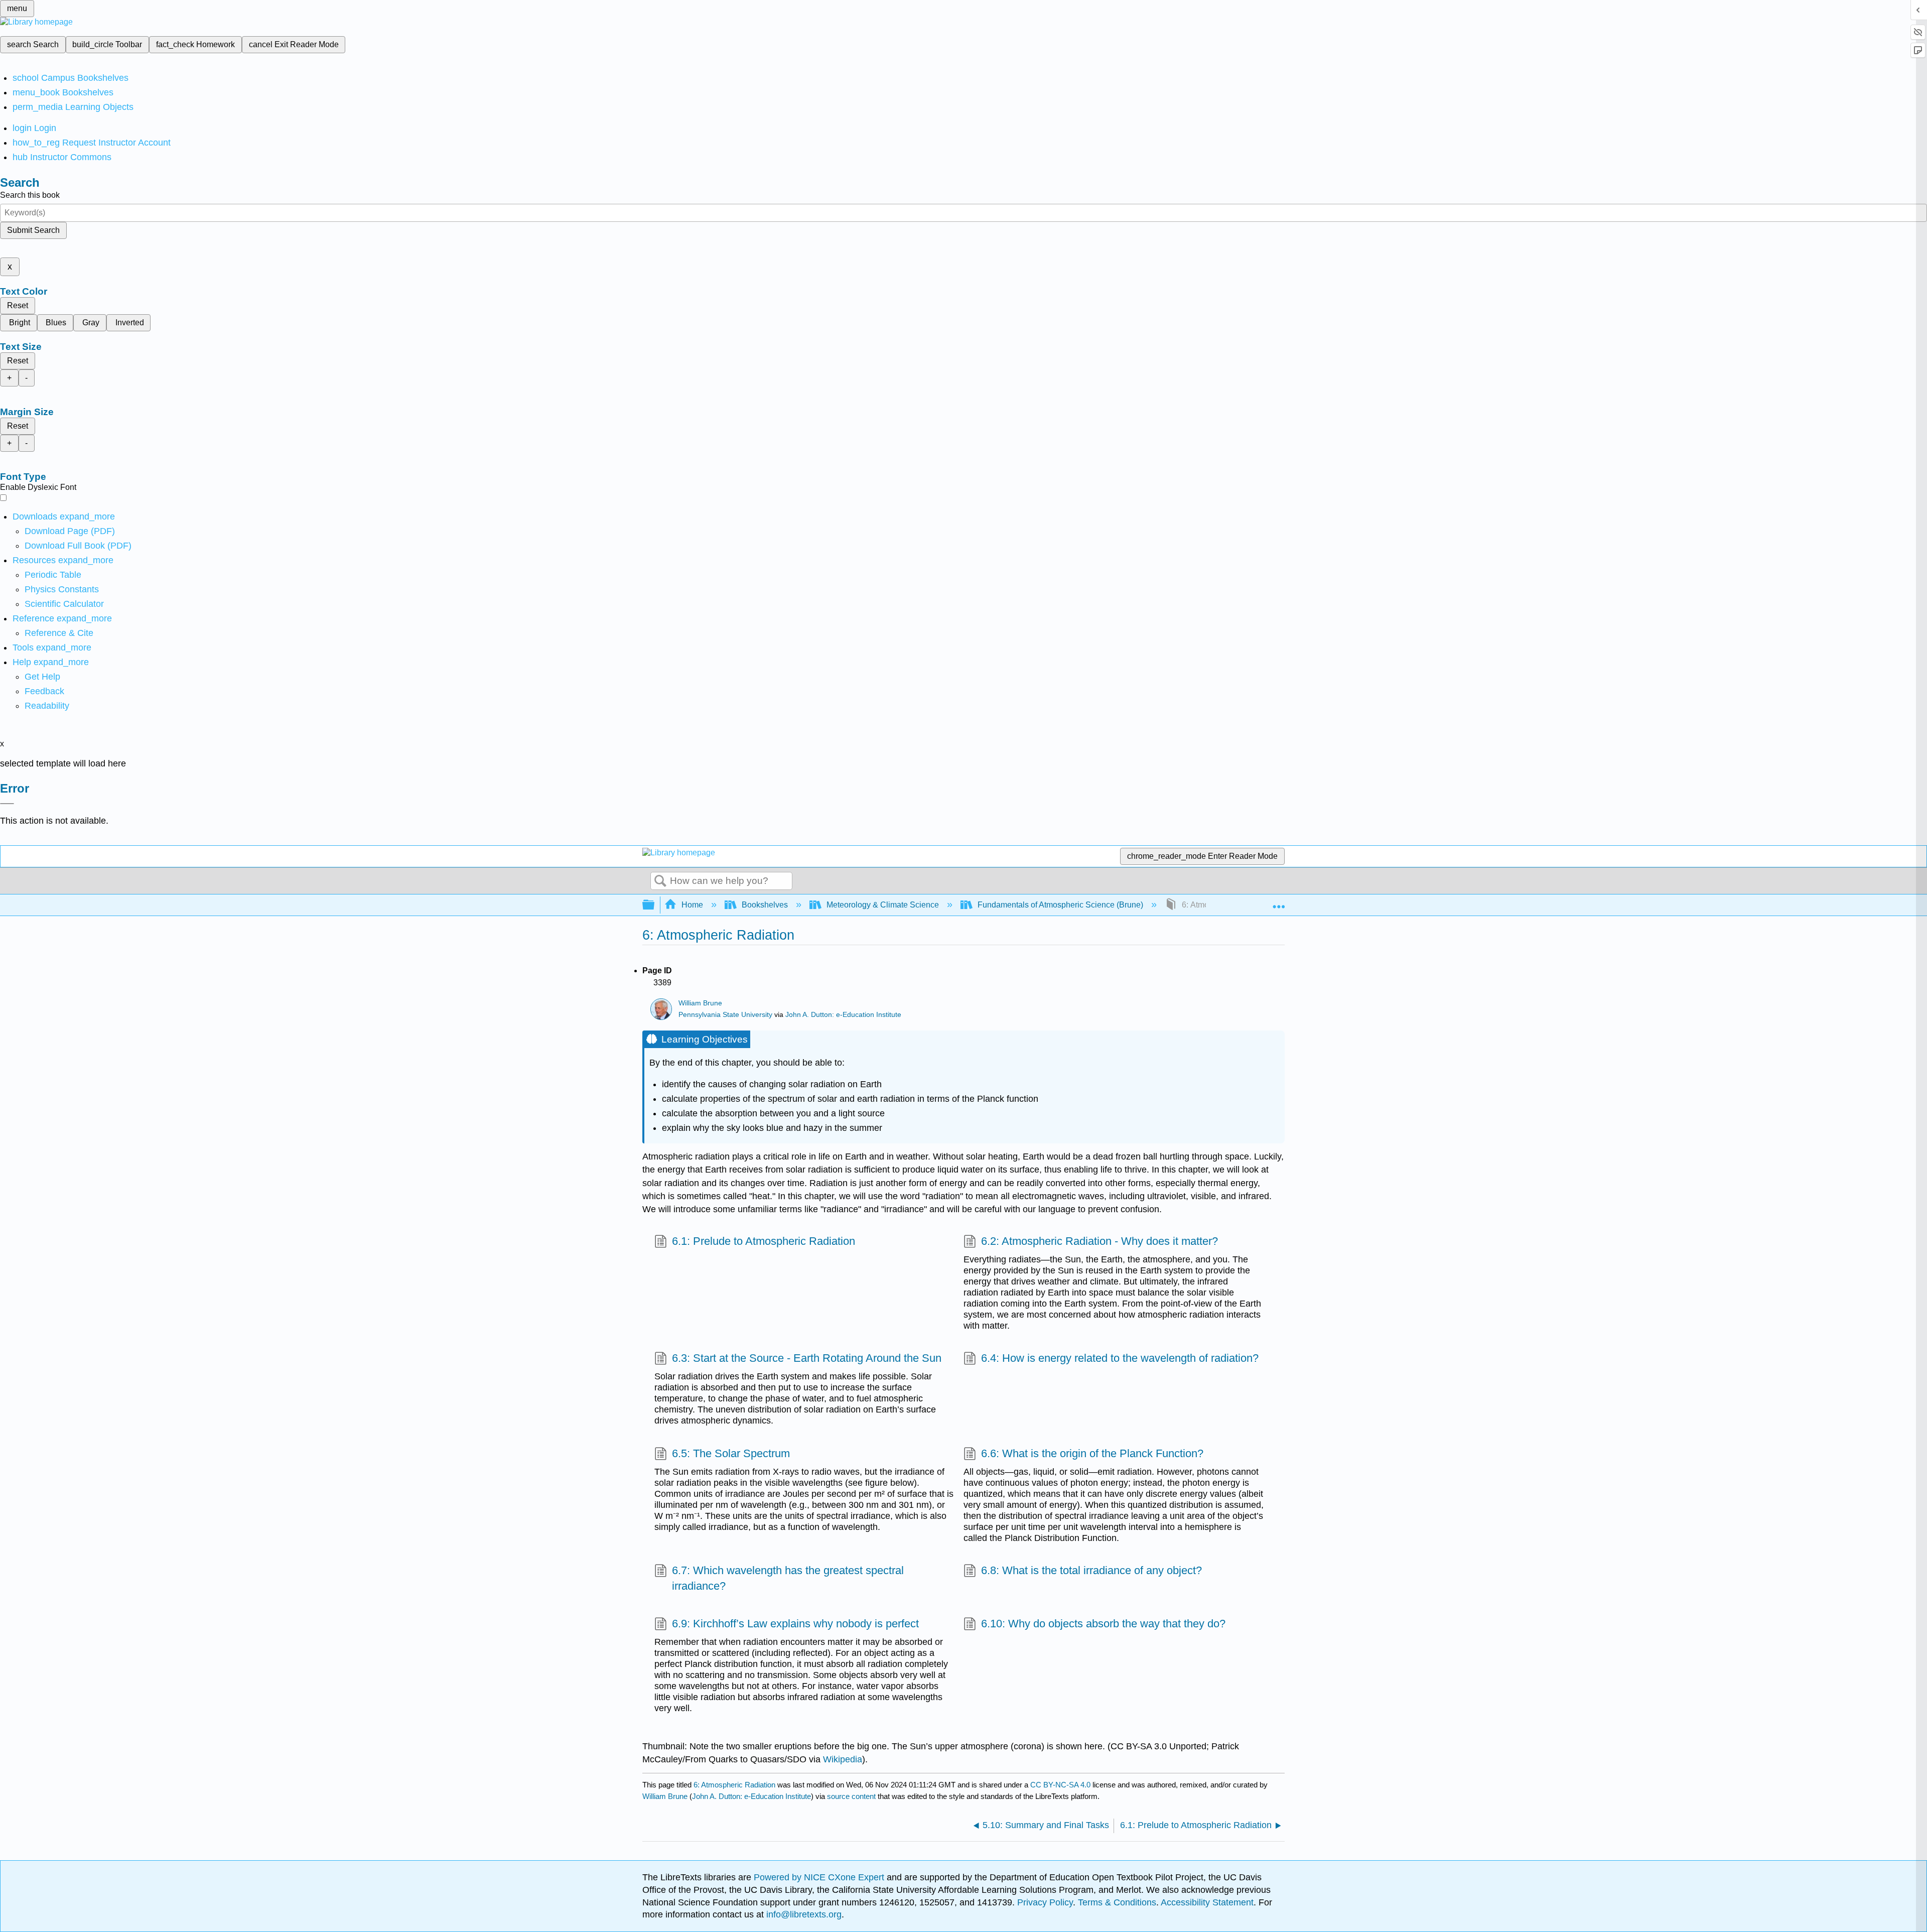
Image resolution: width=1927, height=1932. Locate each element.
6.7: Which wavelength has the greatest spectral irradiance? (788, 1578)
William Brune (700, 1003)
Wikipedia (843, 1759)
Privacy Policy (1045, 1902)
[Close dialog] (7, 804)
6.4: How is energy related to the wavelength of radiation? (1120, 1358)
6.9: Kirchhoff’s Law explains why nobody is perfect (795, 1624)
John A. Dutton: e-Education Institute (843, 1015)
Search (660, 881)
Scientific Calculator (64, 604)
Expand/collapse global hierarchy (655, 905)
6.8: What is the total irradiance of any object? (1091, 1570)
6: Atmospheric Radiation (734, 1785)
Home (692, 905)
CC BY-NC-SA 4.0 (1060, 1785)
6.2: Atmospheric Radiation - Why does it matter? (1099, 1241)
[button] (44, 691)
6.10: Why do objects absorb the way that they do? (1103, 1624)
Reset (18, 305)
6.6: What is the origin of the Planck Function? (1092, 1453)
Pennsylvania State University (725, 1015)
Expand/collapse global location (1279, 902)
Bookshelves (765, 905)
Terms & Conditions (1117, 1902)
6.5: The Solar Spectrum (731, 1453)
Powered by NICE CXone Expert (820, 1877)
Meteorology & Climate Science (883, 905)
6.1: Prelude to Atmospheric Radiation (764, 1241)
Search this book (30, 195)
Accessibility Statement (1207, 1902)
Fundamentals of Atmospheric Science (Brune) (1060, 905)
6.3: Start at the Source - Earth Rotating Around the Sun (807, 1358)
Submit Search (33, 230)
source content (851, 1796)
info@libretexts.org (803, 1914)
